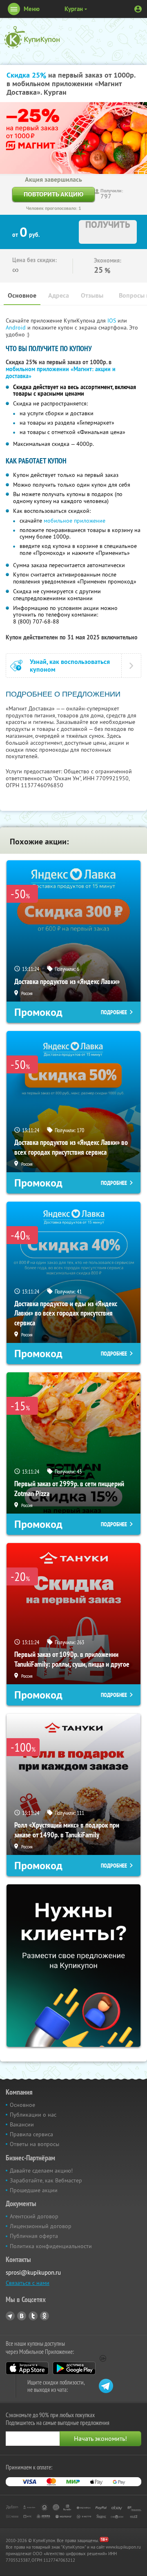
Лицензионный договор (41, 2226)
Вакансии (22, 2124)
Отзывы (92, 295)
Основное (22, 295)
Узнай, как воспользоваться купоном (70, 666)
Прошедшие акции (34, 2190)
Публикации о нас (33, 2115)
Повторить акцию (53, 194)
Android (17, 327)
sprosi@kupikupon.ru (33, 2272)
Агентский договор (34, 2216)
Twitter (33, 2316)
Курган (74, 9)
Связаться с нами (28, 2283)
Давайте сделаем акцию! (41, 2171)
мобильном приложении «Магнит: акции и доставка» (61, 373)
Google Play (74, 2368)
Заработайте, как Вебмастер (46, 2180)
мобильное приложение (75, 521)
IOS (112, 321)
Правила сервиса (31, 2134)
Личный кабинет (138, 9)
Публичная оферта (34, 2236)
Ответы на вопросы (35, 2144)
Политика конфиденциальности (51, 2246)
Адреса (59, 295)
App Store (27, 2368)
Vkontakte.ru (22, 2316)
